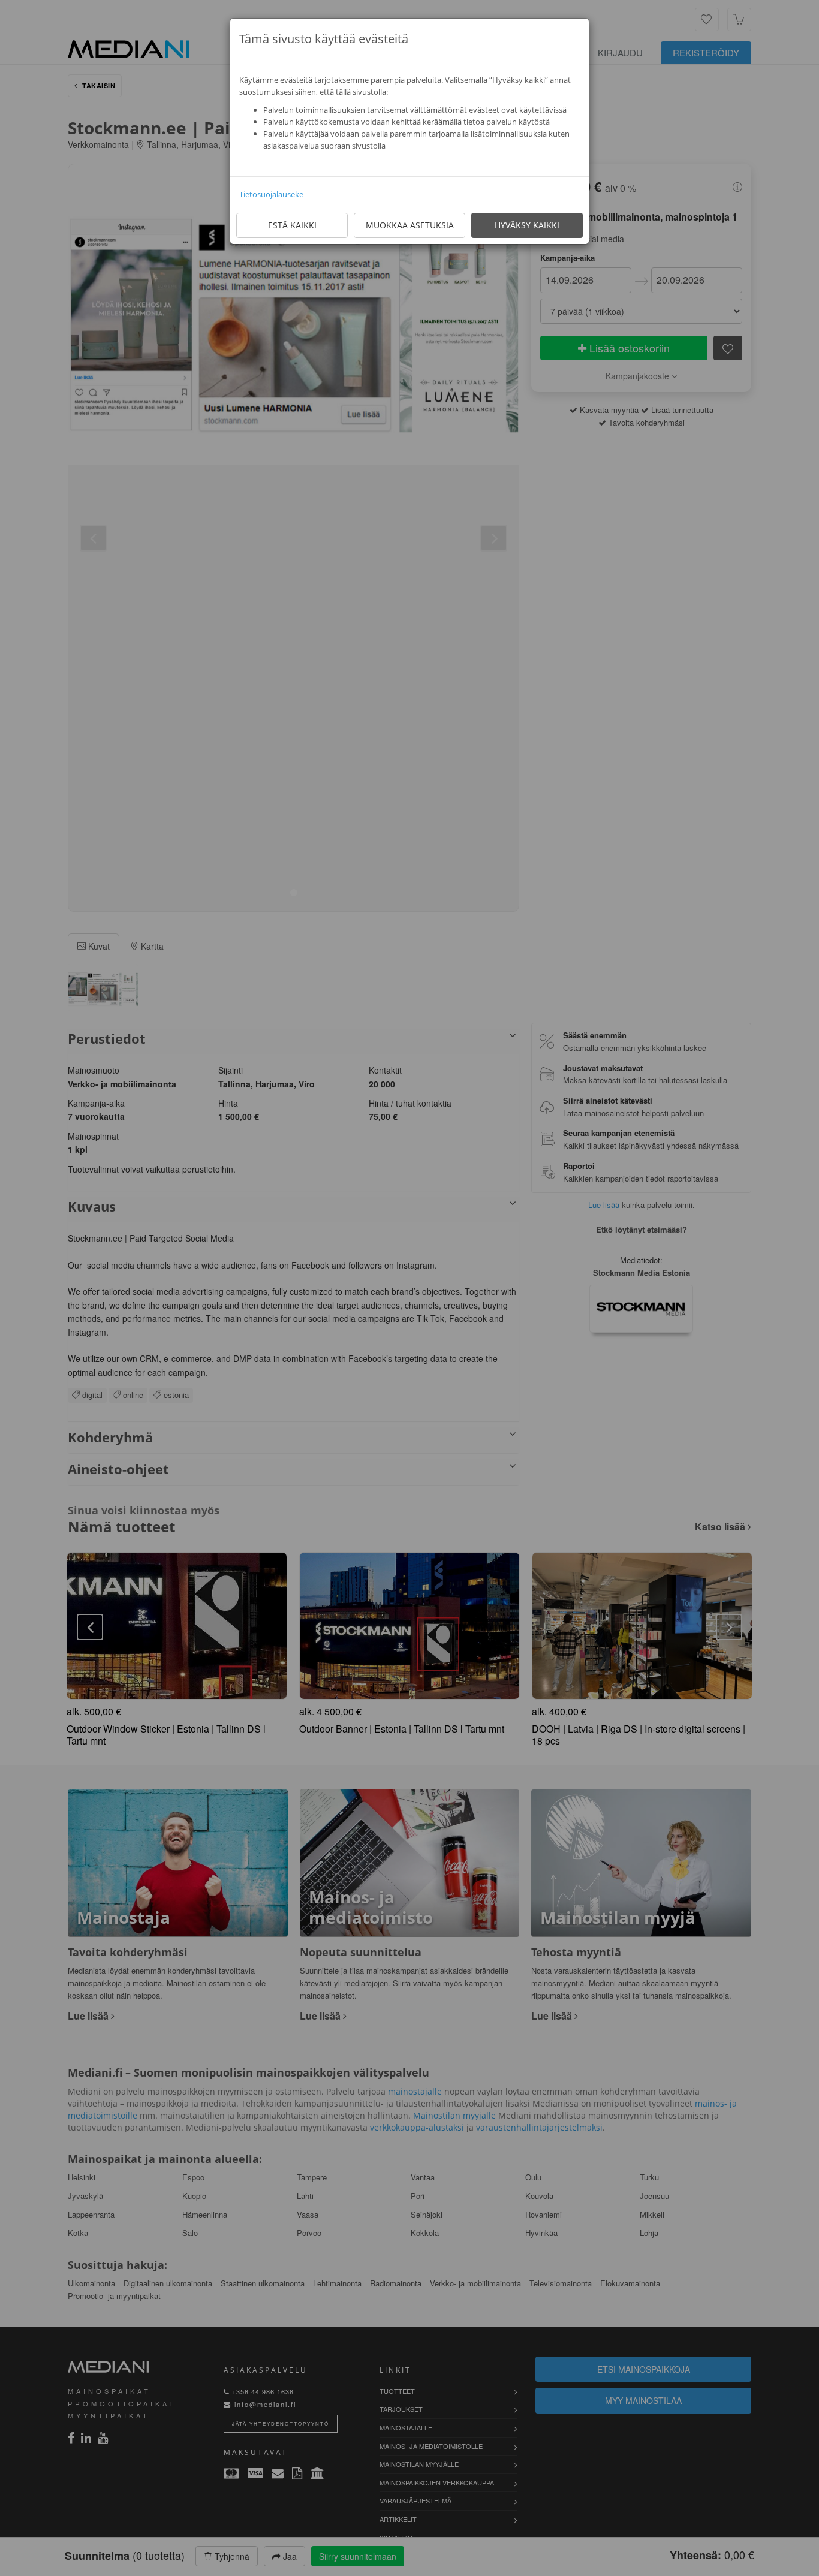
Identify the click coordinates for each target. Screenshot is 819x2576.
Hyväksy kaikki (527, 225)
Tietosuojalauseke (271, 194)
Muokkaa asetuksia (410, 225)
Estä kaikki (292, 225)
